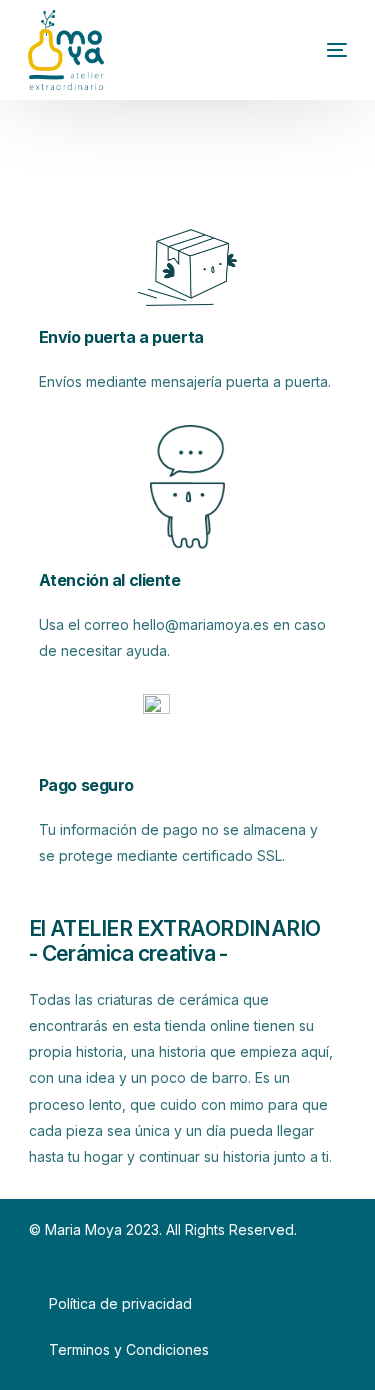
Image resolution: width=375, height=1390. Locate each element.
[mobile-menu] (307, 50)
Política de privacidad (120, 1303)
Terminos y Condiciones (129, 1349)
